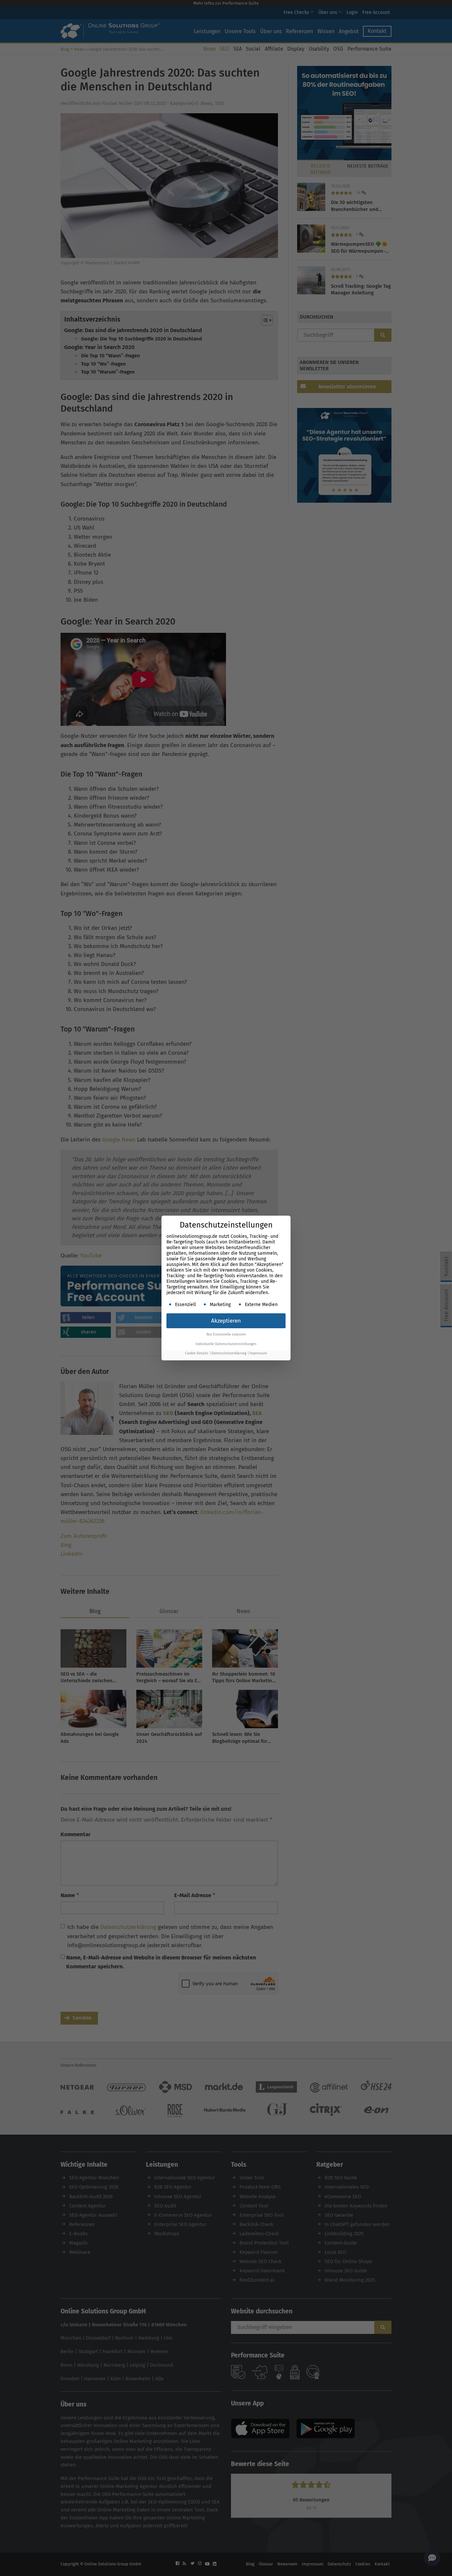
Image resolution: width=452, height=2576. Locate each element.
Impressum (258, 1353)
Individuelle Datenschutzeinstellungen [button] (226, 1344)
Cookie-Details (197, 1353)
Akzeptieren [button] (226, 1321)
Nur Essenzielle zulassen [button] (226, 1334)
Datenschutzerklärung (229, 1353)
